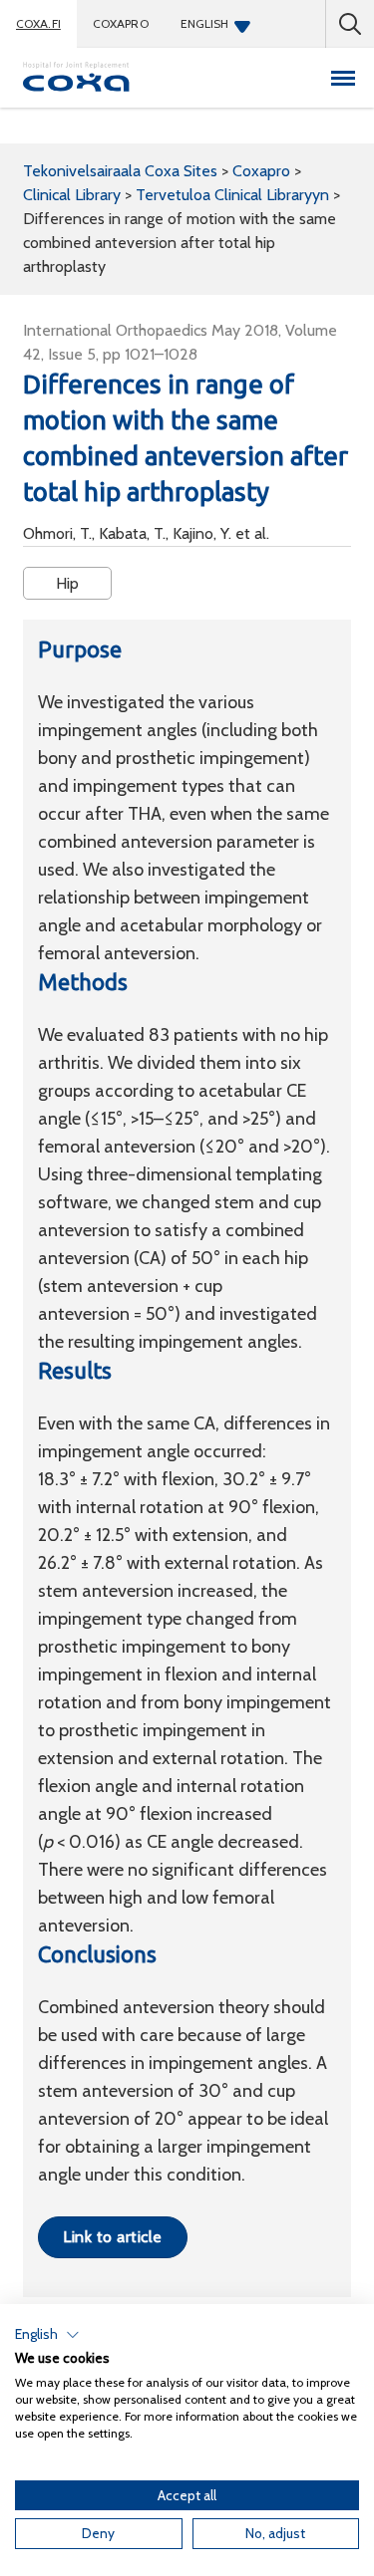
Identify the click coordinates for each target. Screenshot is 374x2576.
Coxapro (121, 23)
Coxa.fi (38, 23)
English (205, 23)
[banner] (77, 78)
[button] (47, 2335)
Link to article (112, 2237)
